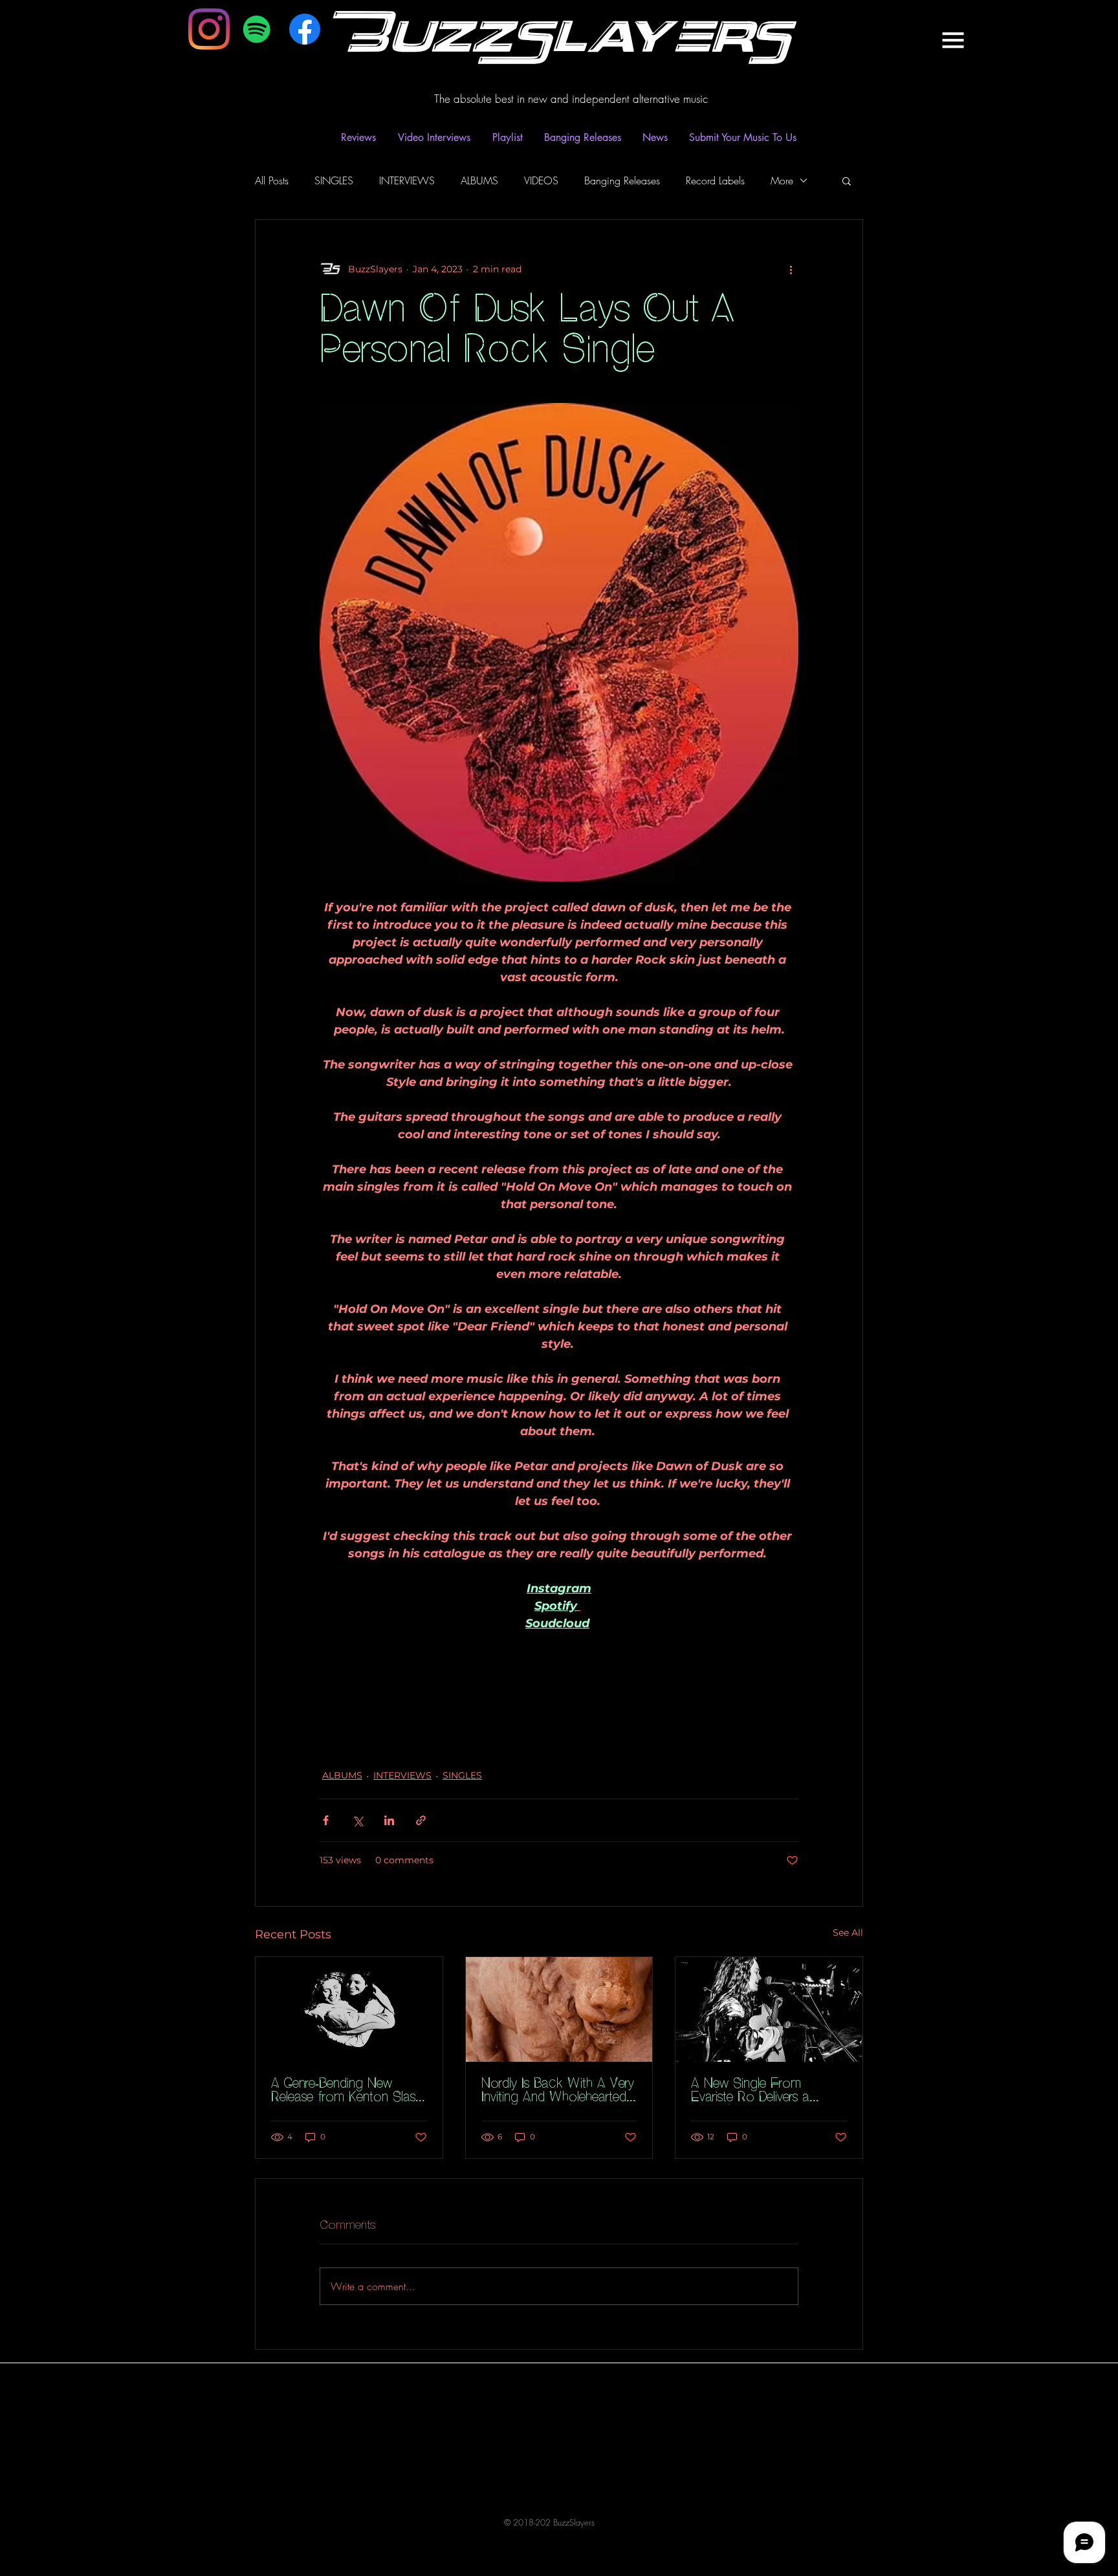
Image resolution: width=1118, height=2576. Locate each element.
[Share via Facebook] (326, 1820)
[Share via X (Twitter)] (357, 1820)
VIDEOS (541, 180)
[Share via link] (421, 1820)
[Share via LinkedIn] (389, 1820)
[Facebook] (305, 29)
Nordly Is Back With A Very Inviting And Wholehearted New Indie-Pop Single (558, 2091)
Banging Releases (622, 180)
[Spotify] (257, 29)
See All (848, 1932)
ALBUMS (479, 180)
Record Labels (715, 180)
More (782, 180)
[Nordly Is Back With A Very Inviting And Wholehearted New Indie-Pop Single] (559, 2009)
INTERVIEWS (407, 180)
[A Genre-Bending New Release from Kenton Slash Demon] (349, 2009)
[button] (953, 40)
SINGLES (334, 180)
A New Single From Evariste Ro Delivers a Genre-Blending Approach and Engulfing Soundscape (765, 2091)
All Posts (272, 180)
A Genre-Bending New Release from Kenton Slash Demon (346, 2091)
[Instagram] (209, 29)
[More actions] (791, 269)
